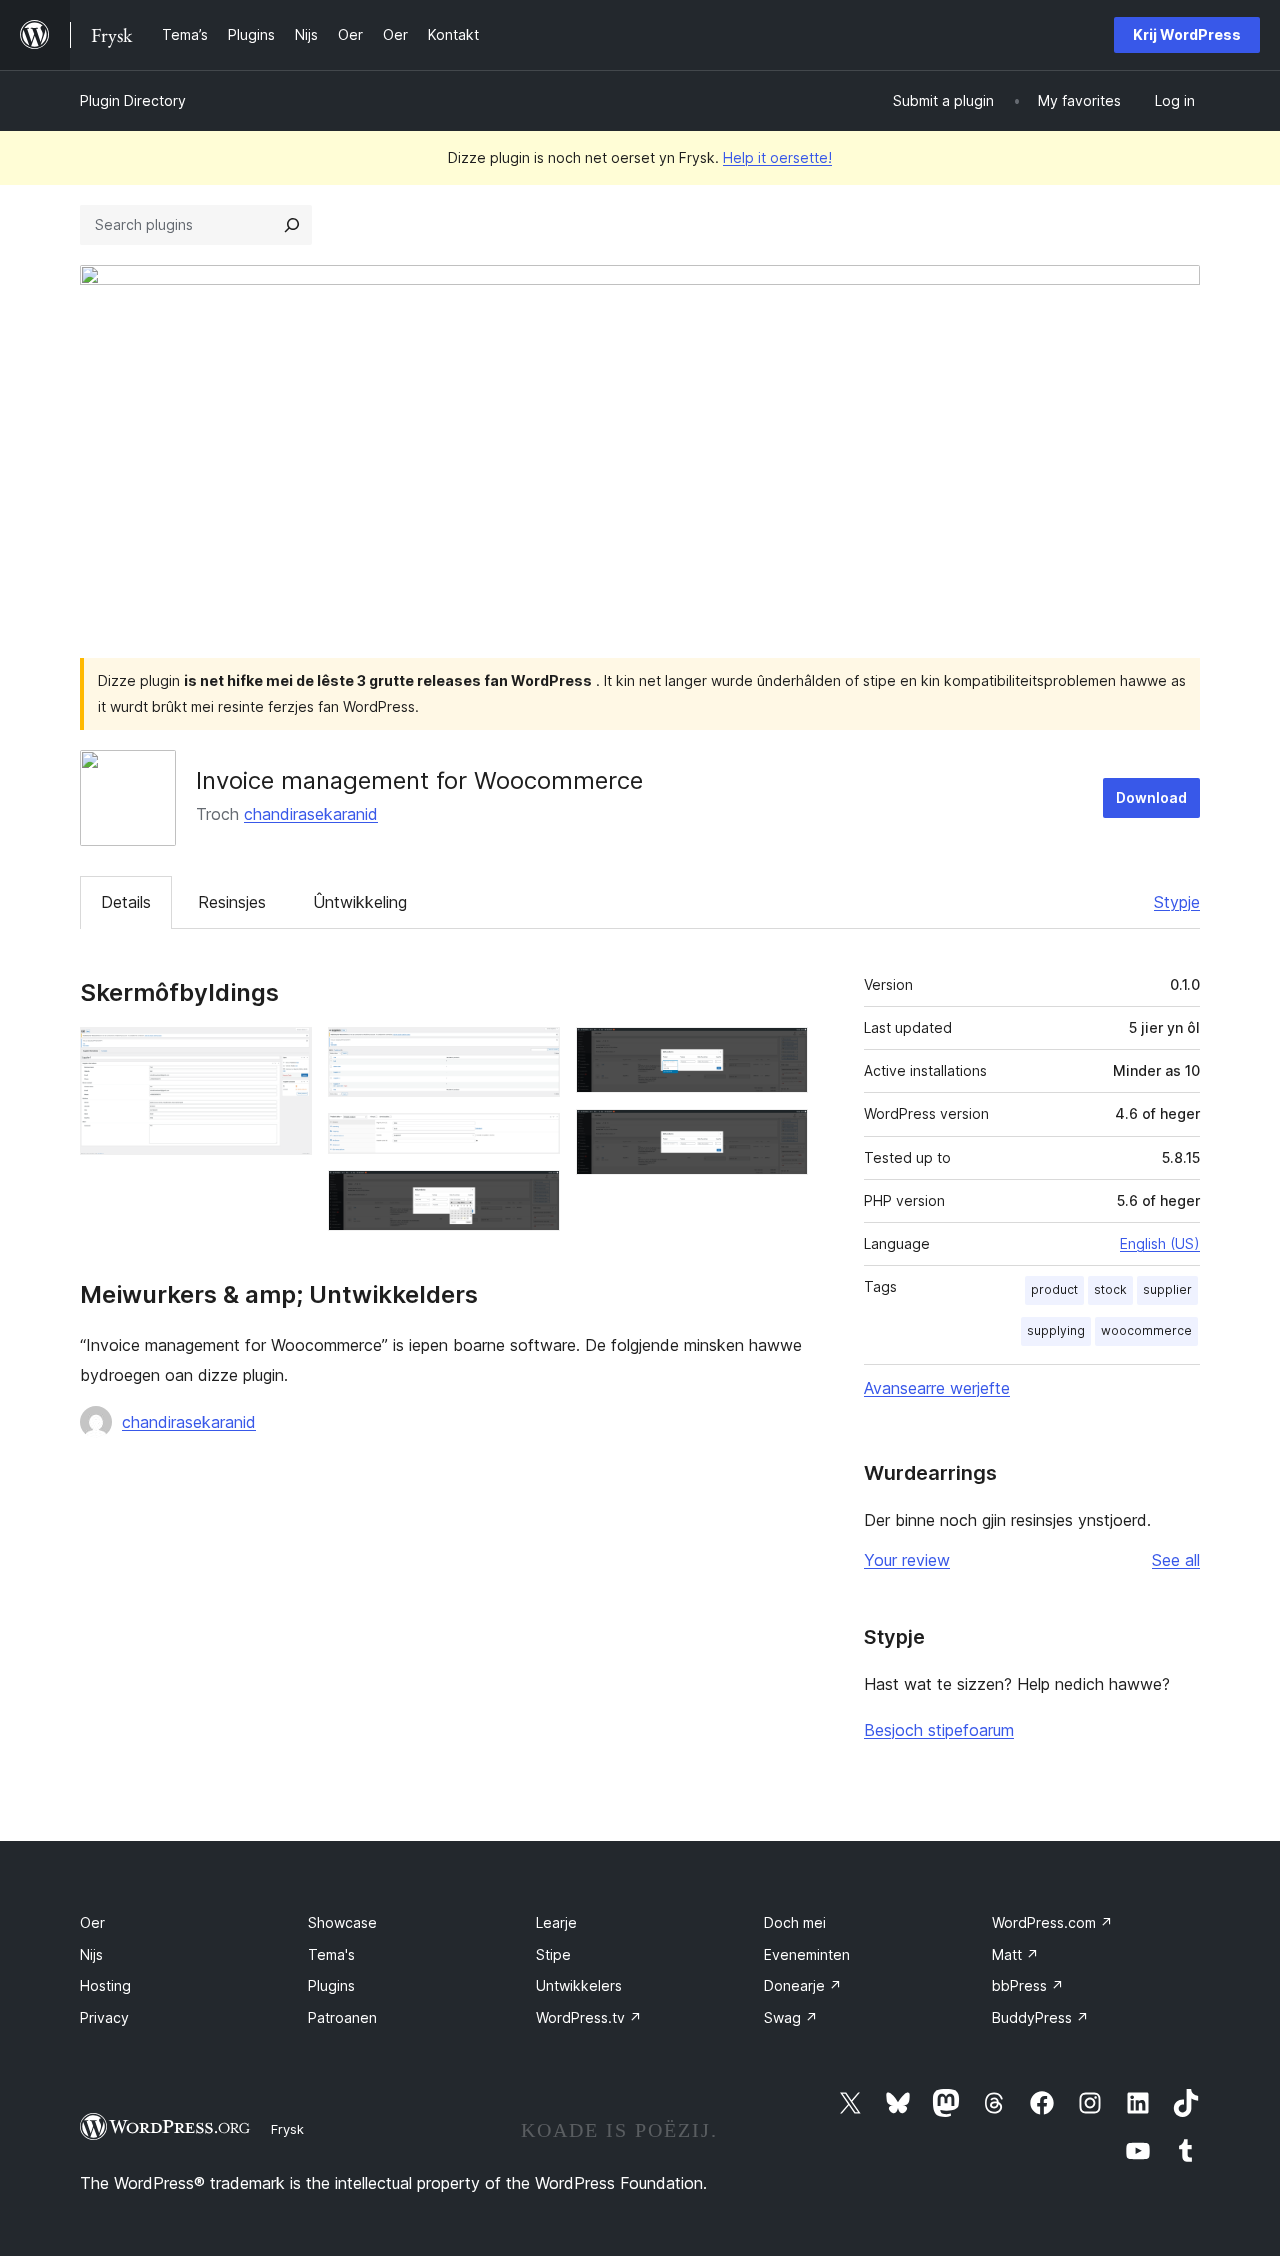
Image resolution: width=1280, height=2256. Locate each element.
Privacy (104, 2017)
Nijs (91, 1954)
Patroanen (342, 2017)
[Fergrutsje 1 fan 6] (285, 1054)
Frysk (287, 2129)
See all (1176, 1560)
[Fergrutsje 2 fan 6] (533, 1054)
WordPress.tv (589, 2017)
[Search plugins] (292, 225)
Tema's (331, 1954)
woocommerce (1146, 1330)
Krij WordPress (1187, 34)
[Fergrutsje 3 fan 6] (533, 1140)
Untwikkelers (579, 1985)
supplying (1056, 1330)
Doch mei (795, 1922)
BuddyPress (1040, 2017)
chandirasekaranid (311, 814)
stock (1110, 1289)
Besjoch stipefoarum (939, 1730)
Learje (556, 1922)
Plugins (331, 1985)
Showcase (342, 1922)
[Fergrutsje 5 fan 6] (781, 1054)
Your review (907, 1560)
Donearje (803, 1985)
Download (1151, 797)
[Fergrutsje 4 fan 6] (533, 1197)
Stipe (553, 1954)
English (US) (1160, 1243)
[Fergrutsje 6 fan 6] (781, 1136)
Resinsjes (232, 902)
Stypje (1177, 902)
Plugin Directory (133, 100)
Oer (92, 1922)
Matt (1015, 1954)
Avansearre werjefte (937, 1388)
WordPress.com (1052, 1922)
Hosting (105, 1985)
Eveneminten (807, 1954)
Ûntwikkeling (360, 902)
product (1054, 1289)
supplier (1167, 1289)
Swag (791, 2017)
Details (126, 902)
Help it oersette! (777, 157)
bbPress (1028, 1985)
